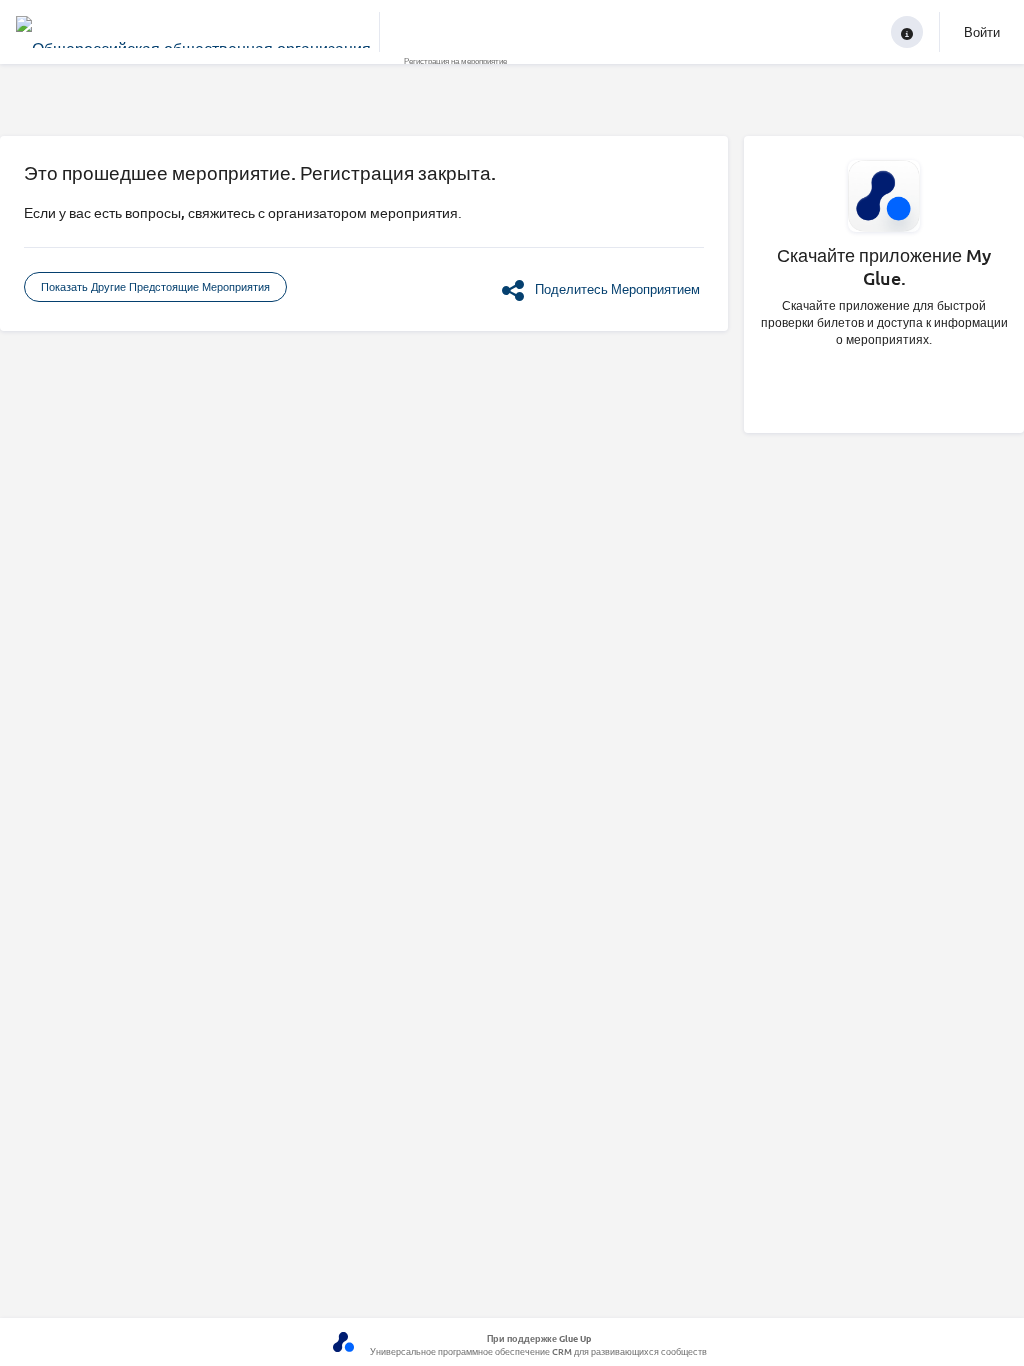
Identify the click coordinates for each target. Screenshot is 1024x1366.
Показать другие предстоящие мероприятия (155, 286)
